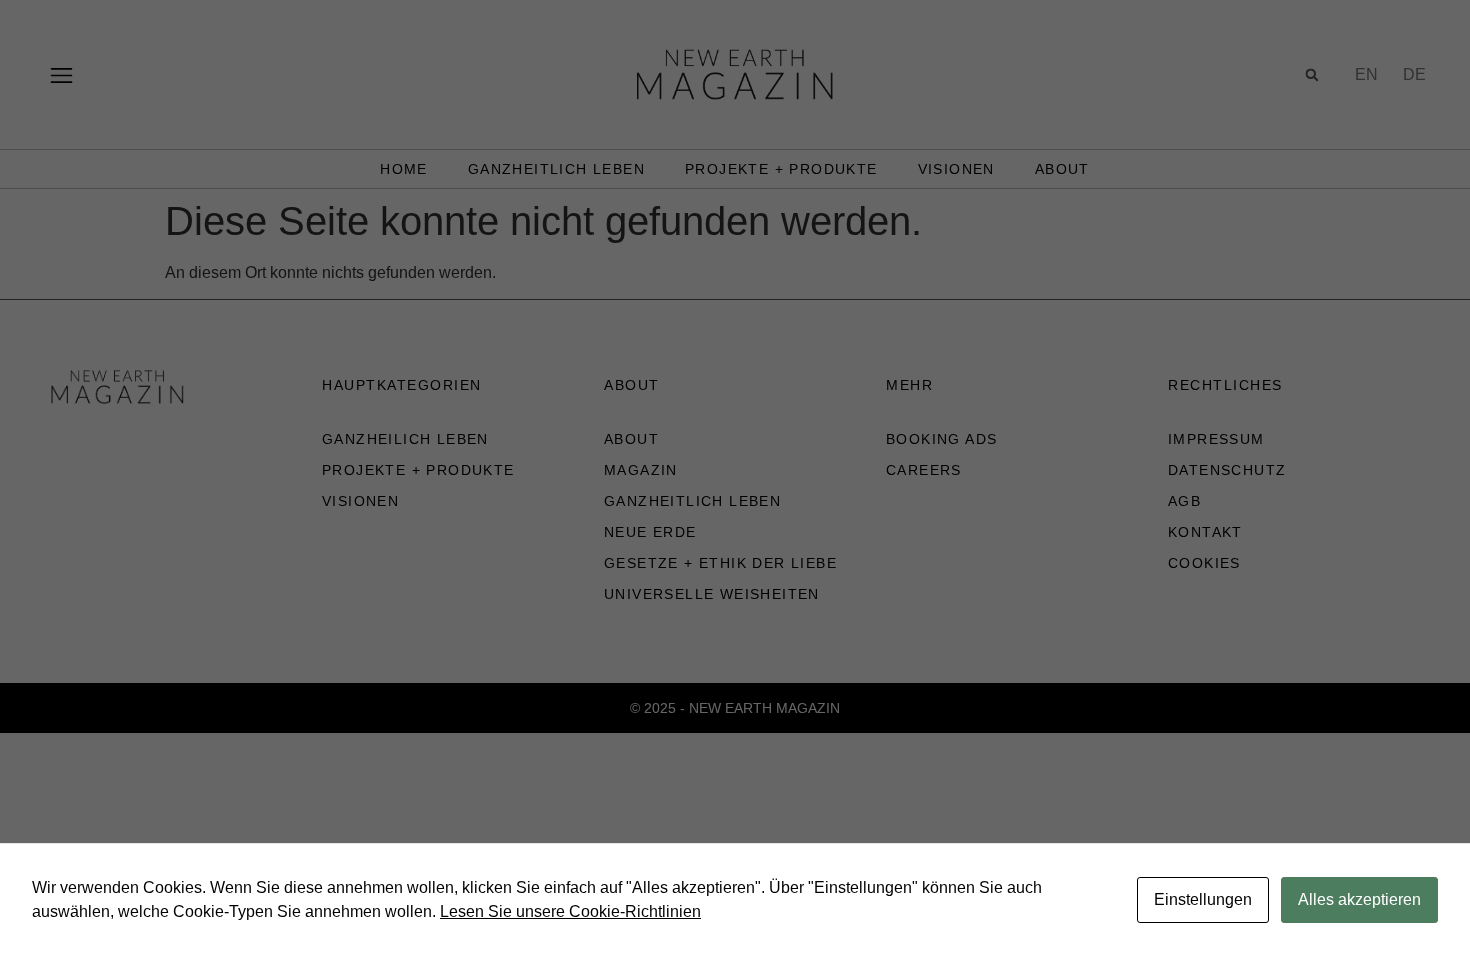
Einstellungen (1203, 899)
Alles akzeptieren (1359, 899)
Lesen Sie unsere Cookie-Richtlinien (570, 911)
